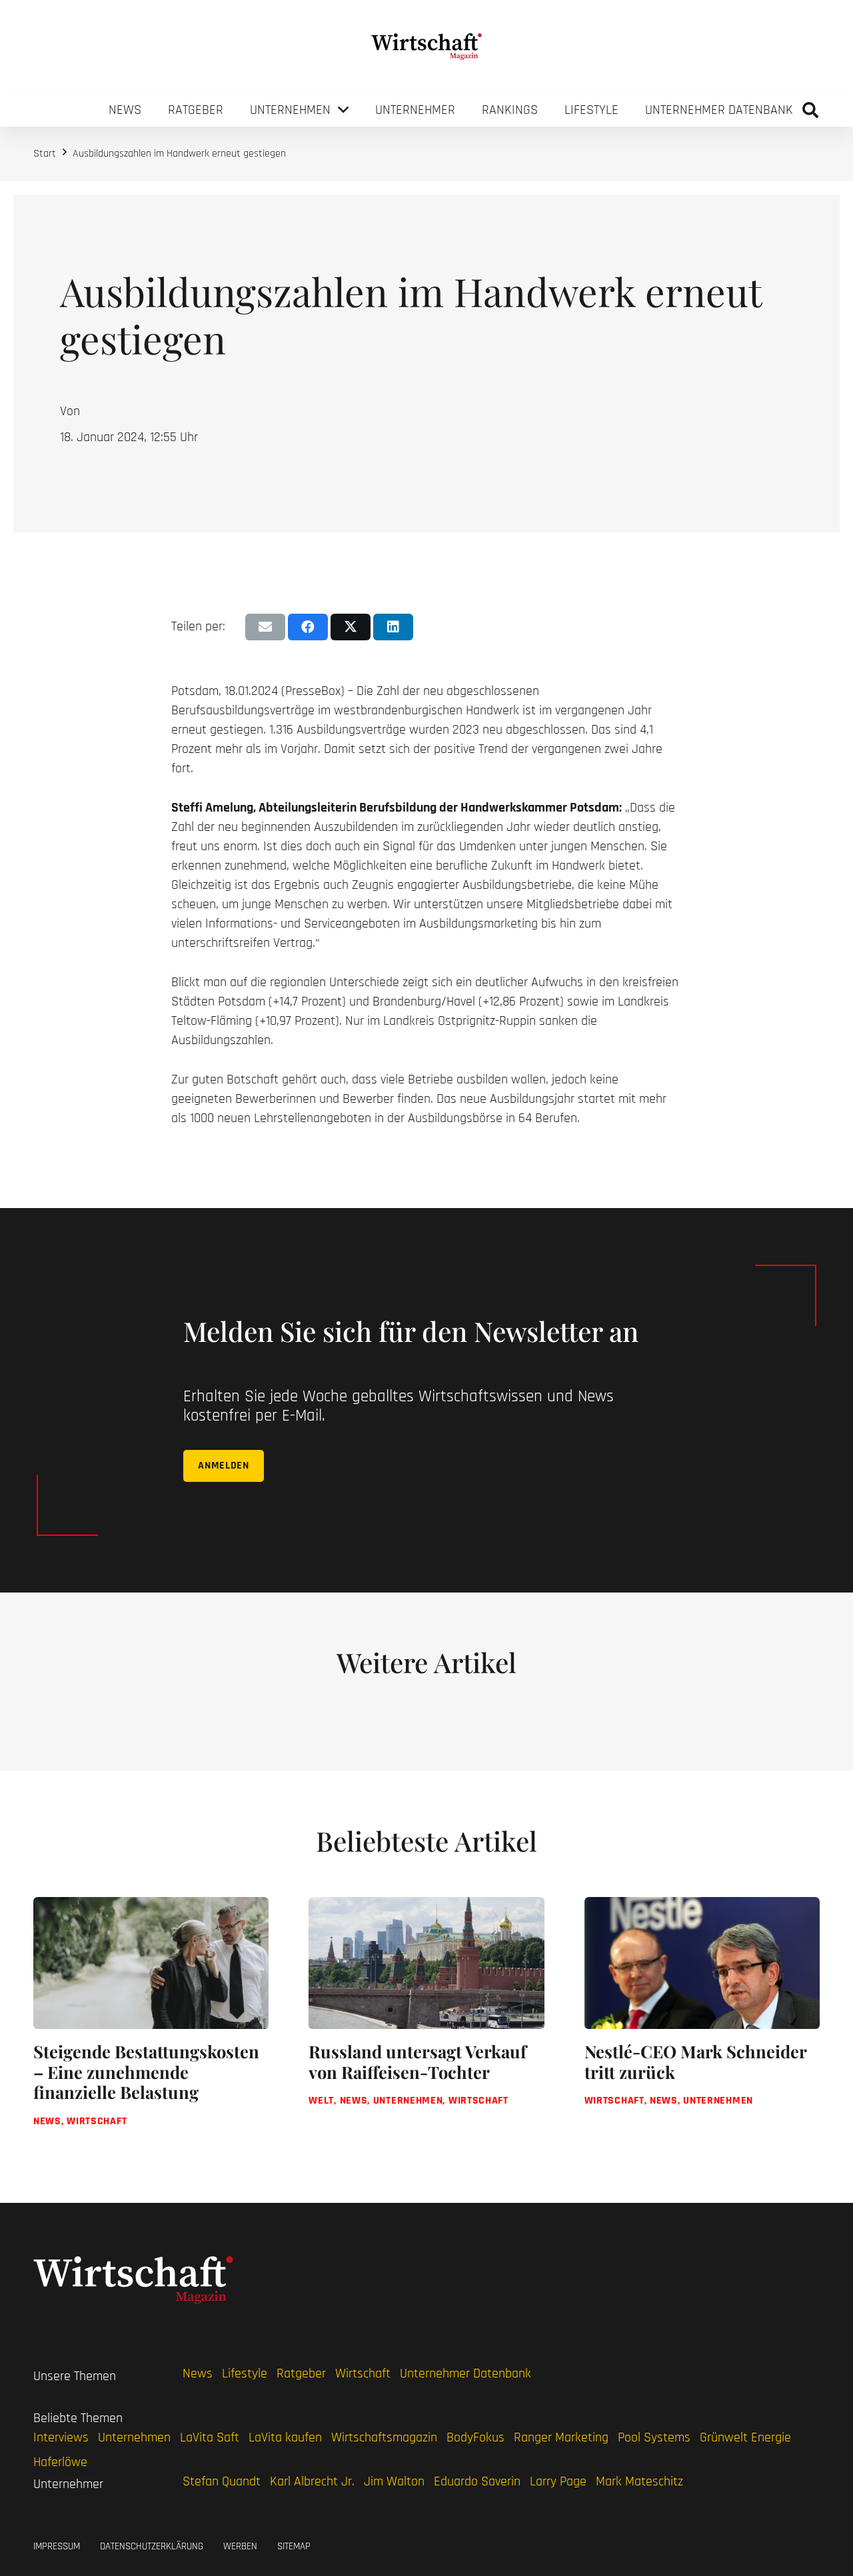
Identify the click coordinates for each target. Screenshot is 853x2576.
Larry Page (558, 2481)
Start (45, 154)
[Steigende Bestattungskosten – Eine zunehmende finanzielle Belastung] (151, 2024)
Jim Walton (394, 2481)
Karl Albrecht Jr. (312, 2481)
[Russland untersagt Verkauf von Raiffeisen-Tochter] (426, 2024)
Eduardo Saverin (477, 2481)
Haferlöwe (60, 2462)
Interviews (61, 2437)
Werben (240, 2546)
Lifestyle (245, 2373)
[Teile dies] (308, 627)
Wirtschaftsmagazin (384, 2437)
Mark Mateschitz (639, 2481)
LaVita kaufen (285, 2437)
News (198, 2373)
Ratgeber (301, 2373)
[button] (810, 110)
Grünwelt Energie (745, 2437)
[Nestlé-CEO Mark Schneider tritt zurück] (702, 2024)
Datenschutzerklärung (152, 2546)
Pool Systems (654, 2437)
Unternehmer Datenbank (465, 2373)
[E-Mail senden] (265, 627)
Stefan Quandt (222, 2481)
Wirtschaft (363, 2373)
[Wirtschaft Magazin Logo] (427, 47)
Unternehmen (134, 2437)
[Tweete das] (351, 627)
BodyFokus (475, 2437)
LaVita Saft (210, 2437)
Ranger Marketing (561, 2437)
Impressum (57, 2546)
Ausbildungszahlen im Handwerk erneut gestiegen (179, 154)
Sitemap (294, 2546)
